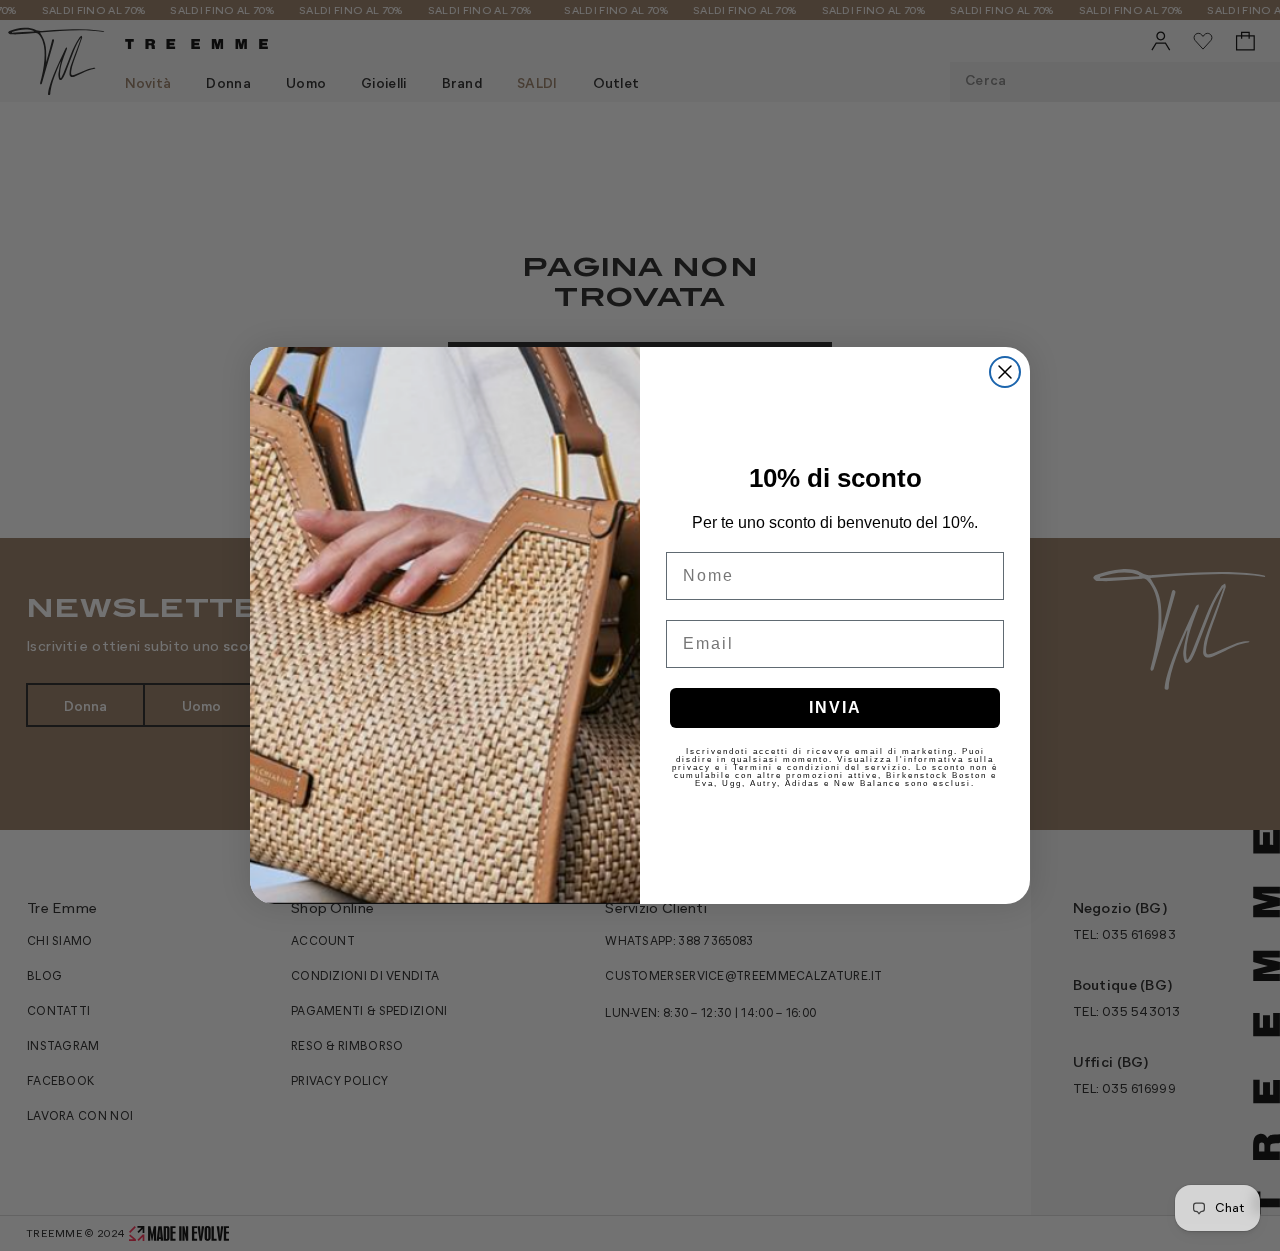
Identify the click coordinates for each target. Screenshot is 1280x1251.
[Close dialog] (1005, 372)
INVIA (835, 707)
